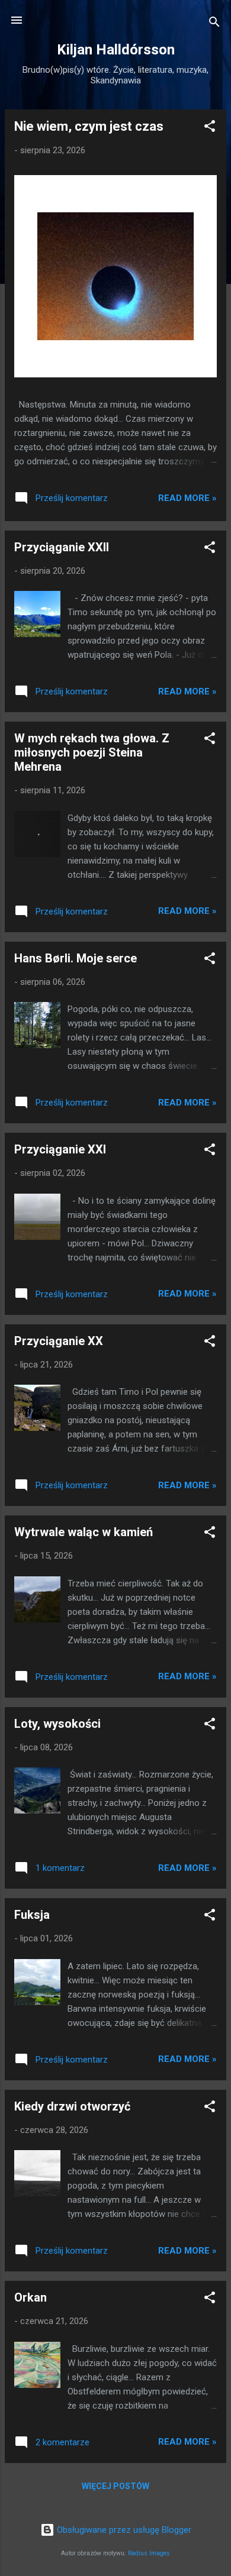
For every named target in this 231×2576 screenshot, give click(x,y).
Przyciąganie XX (59, 1341)
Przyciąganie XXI (60, 1149)
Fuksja (32, 1915)
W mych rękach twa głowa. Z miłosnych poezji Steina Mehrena (92, 752)
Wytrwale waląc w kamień (84, 1532)
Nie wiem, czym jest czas (89, 126)
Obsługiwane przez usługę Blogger (123, 2530)
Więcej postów (115, 2486)
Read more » (187, 498)
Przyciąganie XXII (62, 547)
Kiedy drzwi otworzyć (72, 2106)
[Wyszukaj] (214, 24)
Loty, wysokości (57, 1724)
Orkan (31, 2297)
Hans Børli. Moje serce (76, 958)
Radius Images (149, 2553)
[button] (210, 128)
